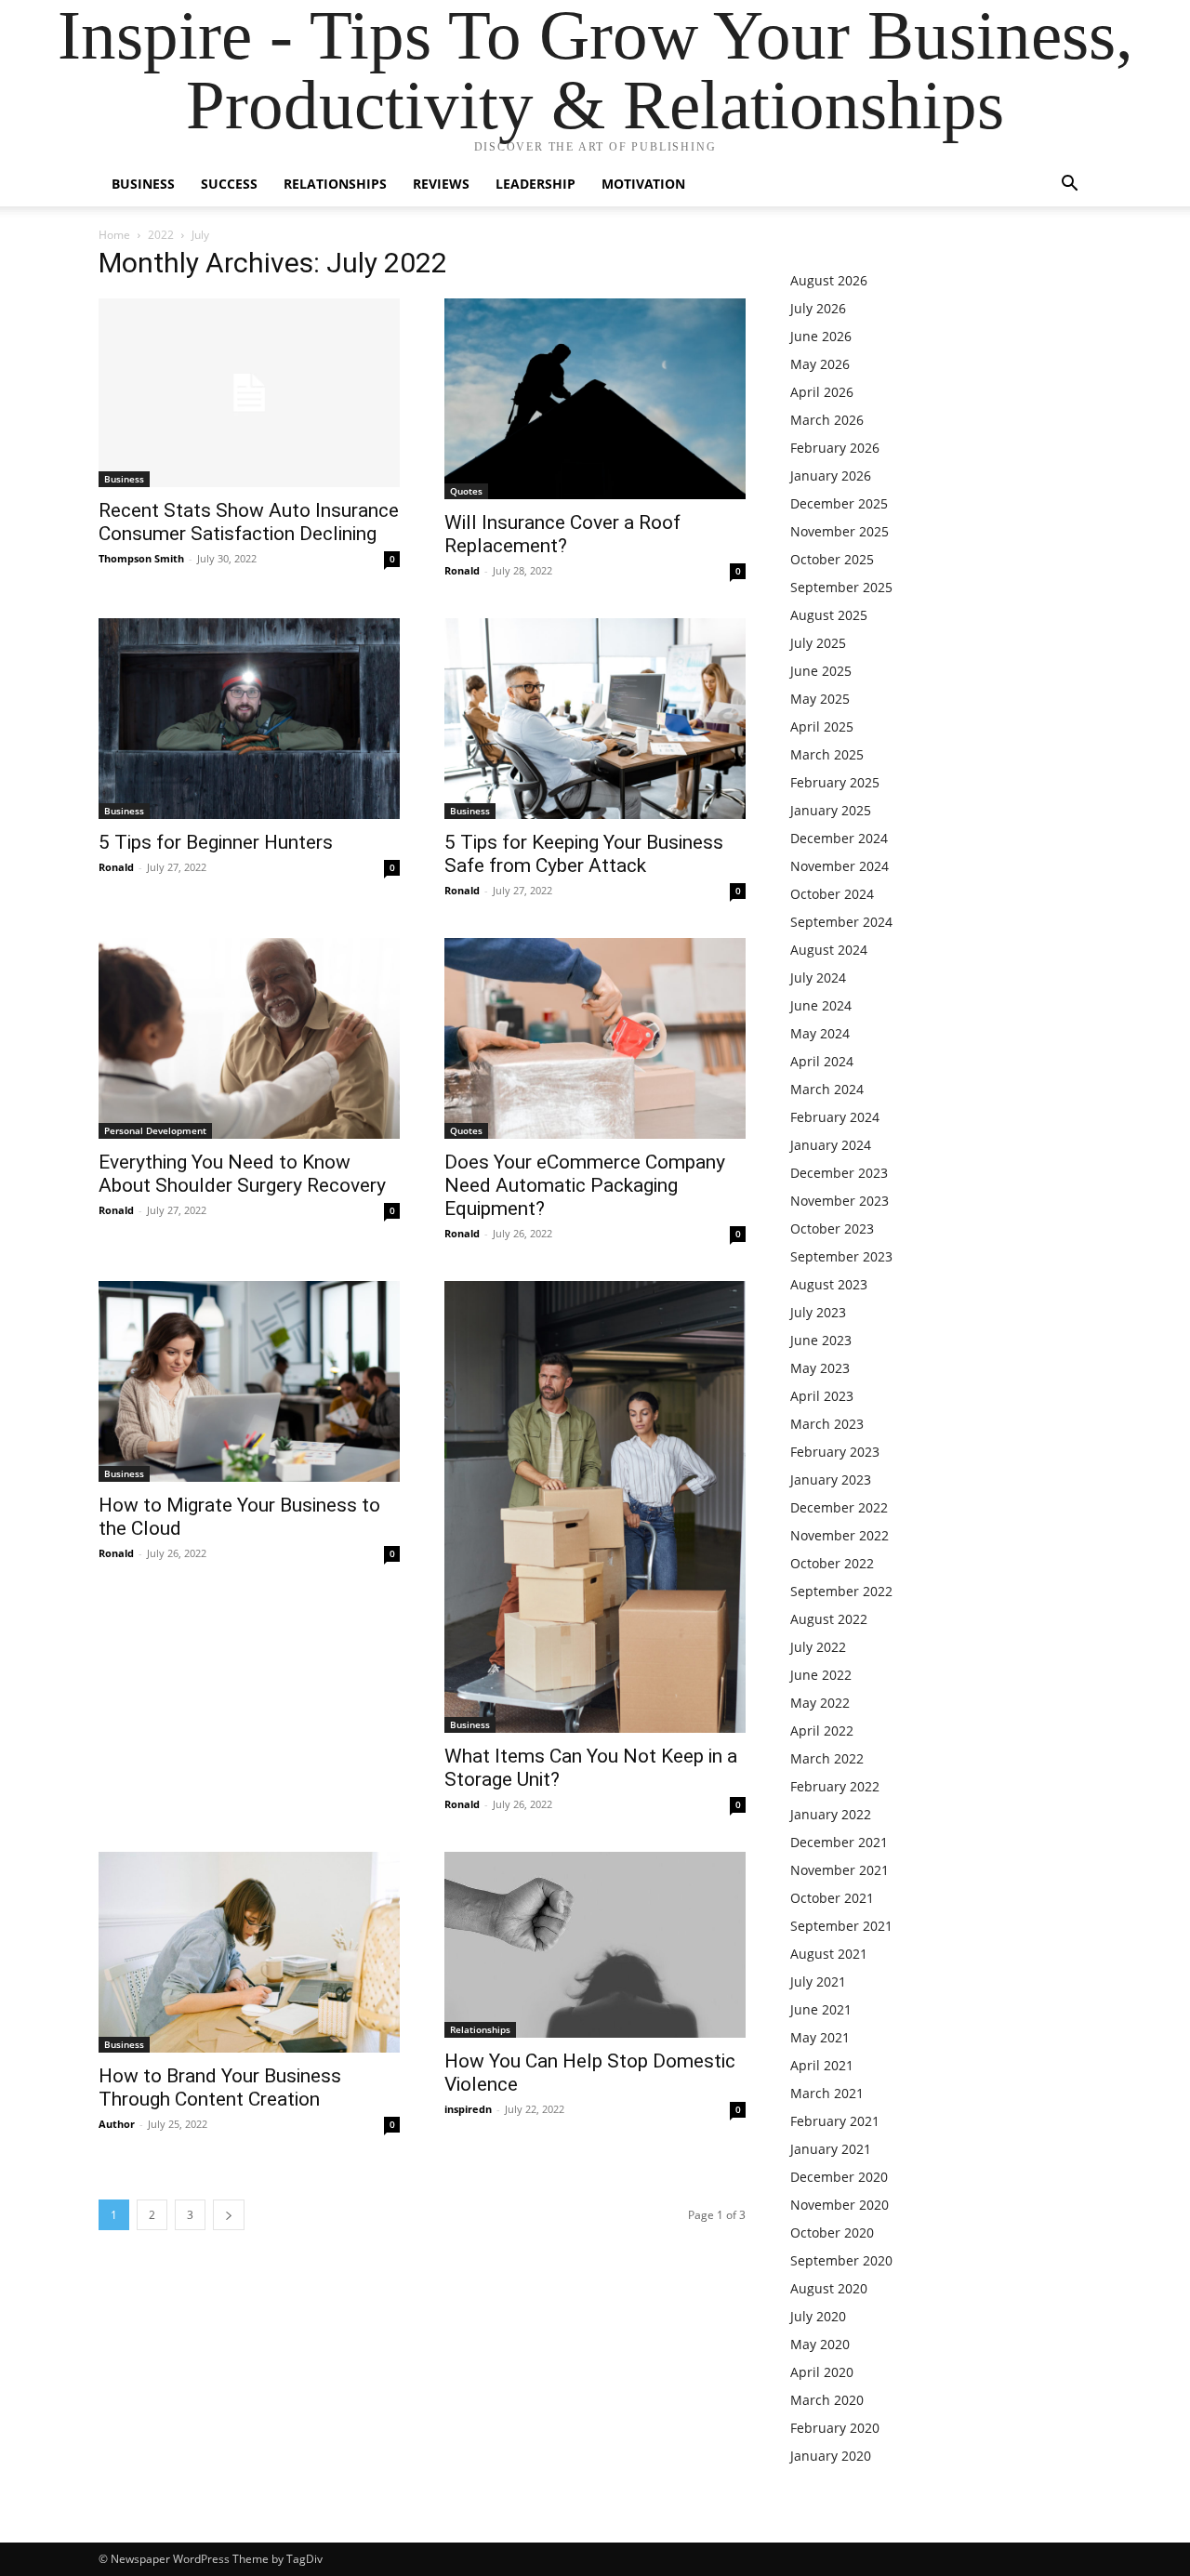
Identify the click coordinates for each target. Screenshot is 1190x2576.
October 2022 (832, 1563)
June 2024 (821, 1005)
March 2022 (827, 1758)
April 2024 (822, 1061)
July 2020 (818, 2316)
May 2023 (820, 1368)
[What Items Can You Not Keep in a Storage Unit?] (595, 1507)
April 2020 (822, 2372)
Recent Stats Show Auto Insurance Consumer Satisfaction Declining (249, 522)
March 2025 (827, 754)
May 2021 (820, 2037)
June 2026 (821, 336)
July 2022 (818, 1647)
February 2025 (835, 782)
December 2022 (839, 1507)
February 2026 (835, 448)
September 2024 (841, 922)
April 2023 (822, 1396)
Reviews (441, 184)
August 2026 (829, 280)
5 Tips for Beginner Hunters (216, 842)
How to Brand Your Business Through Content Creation (220, 2087)
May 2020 (820, 2344)
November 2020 (840, 2205)
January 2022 (831, 1814)
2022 (161, 235)
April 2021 (822, 2065)
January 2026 (831, 476)
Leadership (535, 184)
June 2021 (821, 2009)
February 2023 (835, 1452)
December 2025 (839, 503)
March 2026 (827, 420)
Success (229, 184)
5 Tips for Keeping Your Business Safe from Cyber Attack (584, 854)
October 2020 (832, 2233)
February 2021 (835, 2121)
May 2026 (820, 364)
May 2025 (820, 699)
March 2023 (827, 1424)
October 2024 (832, 894)
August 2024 (829, 950)
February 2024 (835, 1117)
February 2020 (835, 2428)
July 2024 (818, 978)
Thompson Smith (141, 558)
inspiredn (468, 2109)
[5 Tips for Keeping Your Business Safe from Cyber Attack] (595, 719)
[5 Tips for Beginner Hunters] (249, 719)
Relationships (335, 184)
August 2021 (829, 1954)
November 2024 (840, 866)
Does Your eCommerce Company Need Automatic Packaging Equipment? (585, 1185)
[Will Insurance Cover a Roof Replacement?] (595, 399)
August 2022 (829, 1619)
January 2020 (831, 2456)
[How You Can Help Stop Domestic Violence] (595, 1945)
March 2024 (827, 1089)
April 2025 (822, 727)
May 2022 (820, 1703)
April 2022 (822, 1731)
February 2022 (835, 1786)
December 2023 (839, 1173)
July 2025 (818, 643)
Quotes (466, 491)
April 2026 (822, 392)
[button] (1069, 185)
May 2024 (820, 1033)
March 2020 (827, 2400)
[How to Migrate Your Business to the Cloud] (249, 1381)
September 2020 (841, 2260)
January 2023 (831, 1480)
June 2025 (821, 671)
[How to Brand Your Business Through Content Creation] (249, 1952)
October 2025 (832, 559)
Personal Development (155, 1130)
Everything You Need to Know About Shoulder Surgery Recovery (242, 1174)
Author (117, 2124)
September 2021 (841, 1926)
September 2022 (841, 1591)
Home (114, 235)
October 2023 (832, 1229)
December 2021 (839, 1842)
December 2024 (839, 838)
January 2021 (831, 2149)
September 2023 (841, 1256)
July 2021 (818, 1982)
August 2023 (829, 1284)
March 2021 (827, 2093)
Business (143, 184)
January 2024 (831, 1145)
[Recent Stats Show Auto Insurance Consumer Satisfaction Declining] (249, 393)
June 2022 (821, 1675)
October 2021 (832, 1898)
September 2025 (841, 587)
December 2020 (839, 2177)
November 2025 (840, 531)
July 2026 (818, 308)
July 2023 (818, 1312)
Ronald (462, 570)
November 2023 (840, 1201)
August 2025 (829, 615)
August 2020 (829, 2288)
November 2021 (840, 1870)
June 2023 (821, 1340)
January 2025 (831, 810)
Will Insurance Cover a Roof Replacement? (562, 534)
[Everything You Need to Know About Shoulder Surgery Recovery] (249, 1038)
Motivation (643, 184)
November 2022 (840, 1535)
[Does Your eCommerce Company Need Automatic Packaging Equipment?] (595, 1038)
